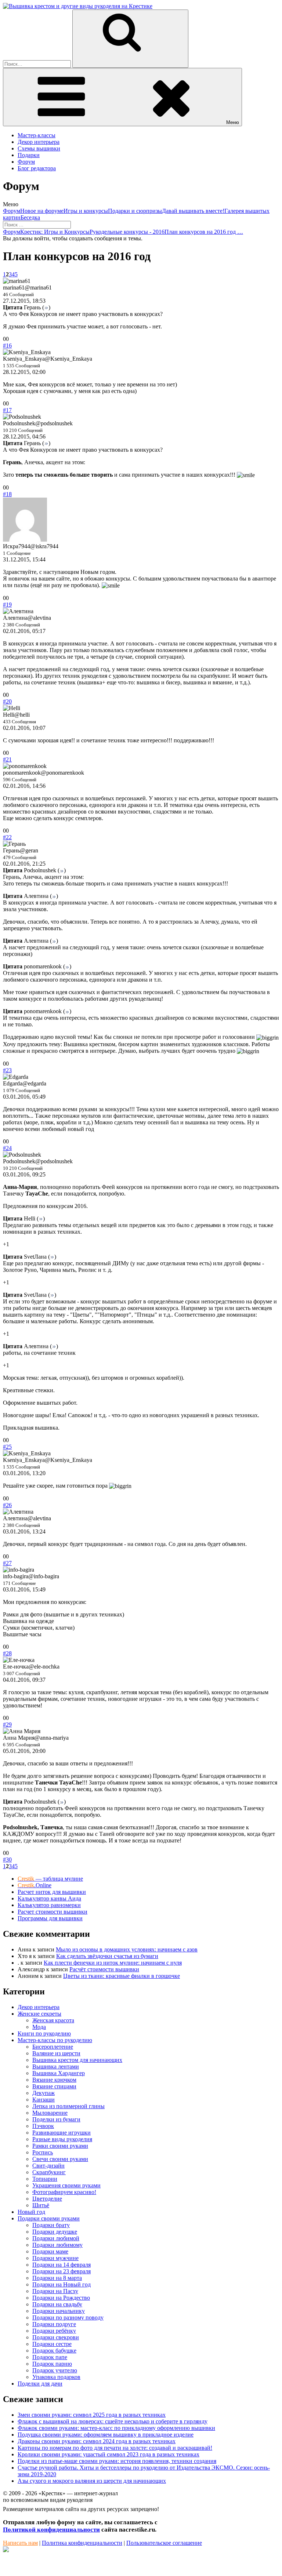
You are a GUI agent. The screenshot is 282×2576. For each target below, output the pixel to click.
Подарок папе (50, 2357)
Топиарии (45, 2179)
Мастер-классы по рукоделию (55, 2040)
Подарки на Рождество (61, 2298)
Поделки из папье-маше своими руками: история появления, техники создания (117, 2461)
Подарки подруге (54, 2324)
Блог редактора (37, 168)
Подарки (29, 155)
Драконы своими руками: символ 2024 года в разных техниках (97, 2441)
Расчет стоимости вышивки (53, 1912)
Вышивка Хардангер (59, 2073)
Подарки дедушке (55, 2232)
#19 (7, 605)
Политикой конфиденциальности (51, 2530)
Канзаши (44, 2100)
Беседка (30, 217)
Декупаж (44, 2093)
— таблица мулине (50, 1879)
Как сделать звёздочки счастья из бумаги (107, 1956)
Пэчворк (43, 2126)
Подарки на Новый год (62, 2284)
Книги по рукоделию (44, 2033)
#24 (7, 1148)
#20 (7, 701)
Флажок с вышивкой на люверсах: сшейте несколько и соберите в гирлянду (113, 2421)
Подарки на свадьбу (57, 2304)
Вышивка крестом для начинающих (77, 2060)
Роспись (43, 2152)
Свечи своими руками (60, 2159)
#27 (7, 1563)
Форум (26, 162)
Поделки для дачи (40, 2384)
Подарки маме (50, 2251)
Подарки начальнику (59, 2311)
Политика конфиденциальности (82, 2543)
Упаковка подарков (56, 2377)
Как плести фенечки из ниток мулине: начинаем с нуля (113, 1963)
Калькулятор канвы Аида (49, 1898)
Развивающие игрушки (62, 2133)
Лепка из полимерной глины (68, 2106)
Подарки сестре (52, 2344)
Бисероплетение (53, 2047)
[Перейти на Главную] (78, 6)
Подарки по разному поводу (68, 2317)
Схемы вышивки (39, 148)
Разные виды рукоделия (62, 2139)
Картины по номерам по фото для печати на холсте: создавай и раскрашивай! (115, 2448)
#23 (7, 1070)
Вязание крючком (54, 2080)
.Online (35, 1885)
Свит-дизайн (48, 2166)
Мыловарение (50, 2113)
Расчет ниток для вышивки (52, 1892)
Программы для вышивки (50, 1918)
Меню (233, 122)
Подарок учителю (55, 2370)
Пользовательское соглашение (164, 2543)
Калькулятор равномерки (49, 1905)
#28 (7, 1653)
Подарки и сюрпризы (135, 211)
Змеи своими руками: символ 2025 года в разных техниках (92, 2415)
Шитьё (41, 2205)
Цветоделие (47, 2199)
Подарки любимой (56, 2238)
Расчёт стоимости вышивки (104, 1969)
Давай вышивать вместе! (193, 211)
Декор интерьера (39, 142)
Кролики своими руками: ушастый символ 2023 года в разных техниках (109, 2454)
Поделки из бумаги (56, 2119)
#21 (7, 759)
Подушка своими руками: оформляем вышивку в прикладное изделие (106, 2435)
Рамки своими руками (60, 2146)
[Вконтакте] (6, 2550)
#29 (7, 1724)
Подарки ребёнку (54, 2331)
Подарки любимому (57, 2245)
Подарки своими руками (49, 2218)
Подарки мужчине (55, 2258)
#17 (7, 410)
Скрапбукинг (49, 2172)
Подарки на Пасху (55, 2291)
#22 (7, 837)
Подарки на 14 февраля (62, 2265)
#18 (7, 494)
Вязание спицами (54, 2086)
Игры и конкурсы (86, 211)
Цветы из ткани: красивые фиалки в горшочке (122, 1976)
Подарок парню (52, 2364)
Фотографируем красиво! (64, 2192)
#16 (7, 345)
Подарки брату (51, 2225)
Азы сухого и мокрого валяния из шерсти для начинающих (92, 2481)
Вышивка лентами (56, 2066)
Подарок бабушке (54, 2351)
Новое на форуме (42, 211)
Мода (39, 2027)
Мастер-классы (37, 135)
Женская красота (53, 2020)
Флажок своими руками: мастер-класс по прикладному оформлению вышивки (116, 2428)
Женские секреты (39, 2014)
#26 (7, 1505)
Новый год (31, 2212)
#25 (7, 1447)
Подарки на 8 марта (57, 2278)
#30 (7, 1860)
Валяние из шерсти (56, 2053)
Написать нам (20, 2543)
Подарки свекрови (56, 2337)
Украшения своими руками (66, 2185)
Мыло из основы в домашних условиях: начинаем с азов (127, 1949)
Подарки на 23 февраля (62, 2271)
